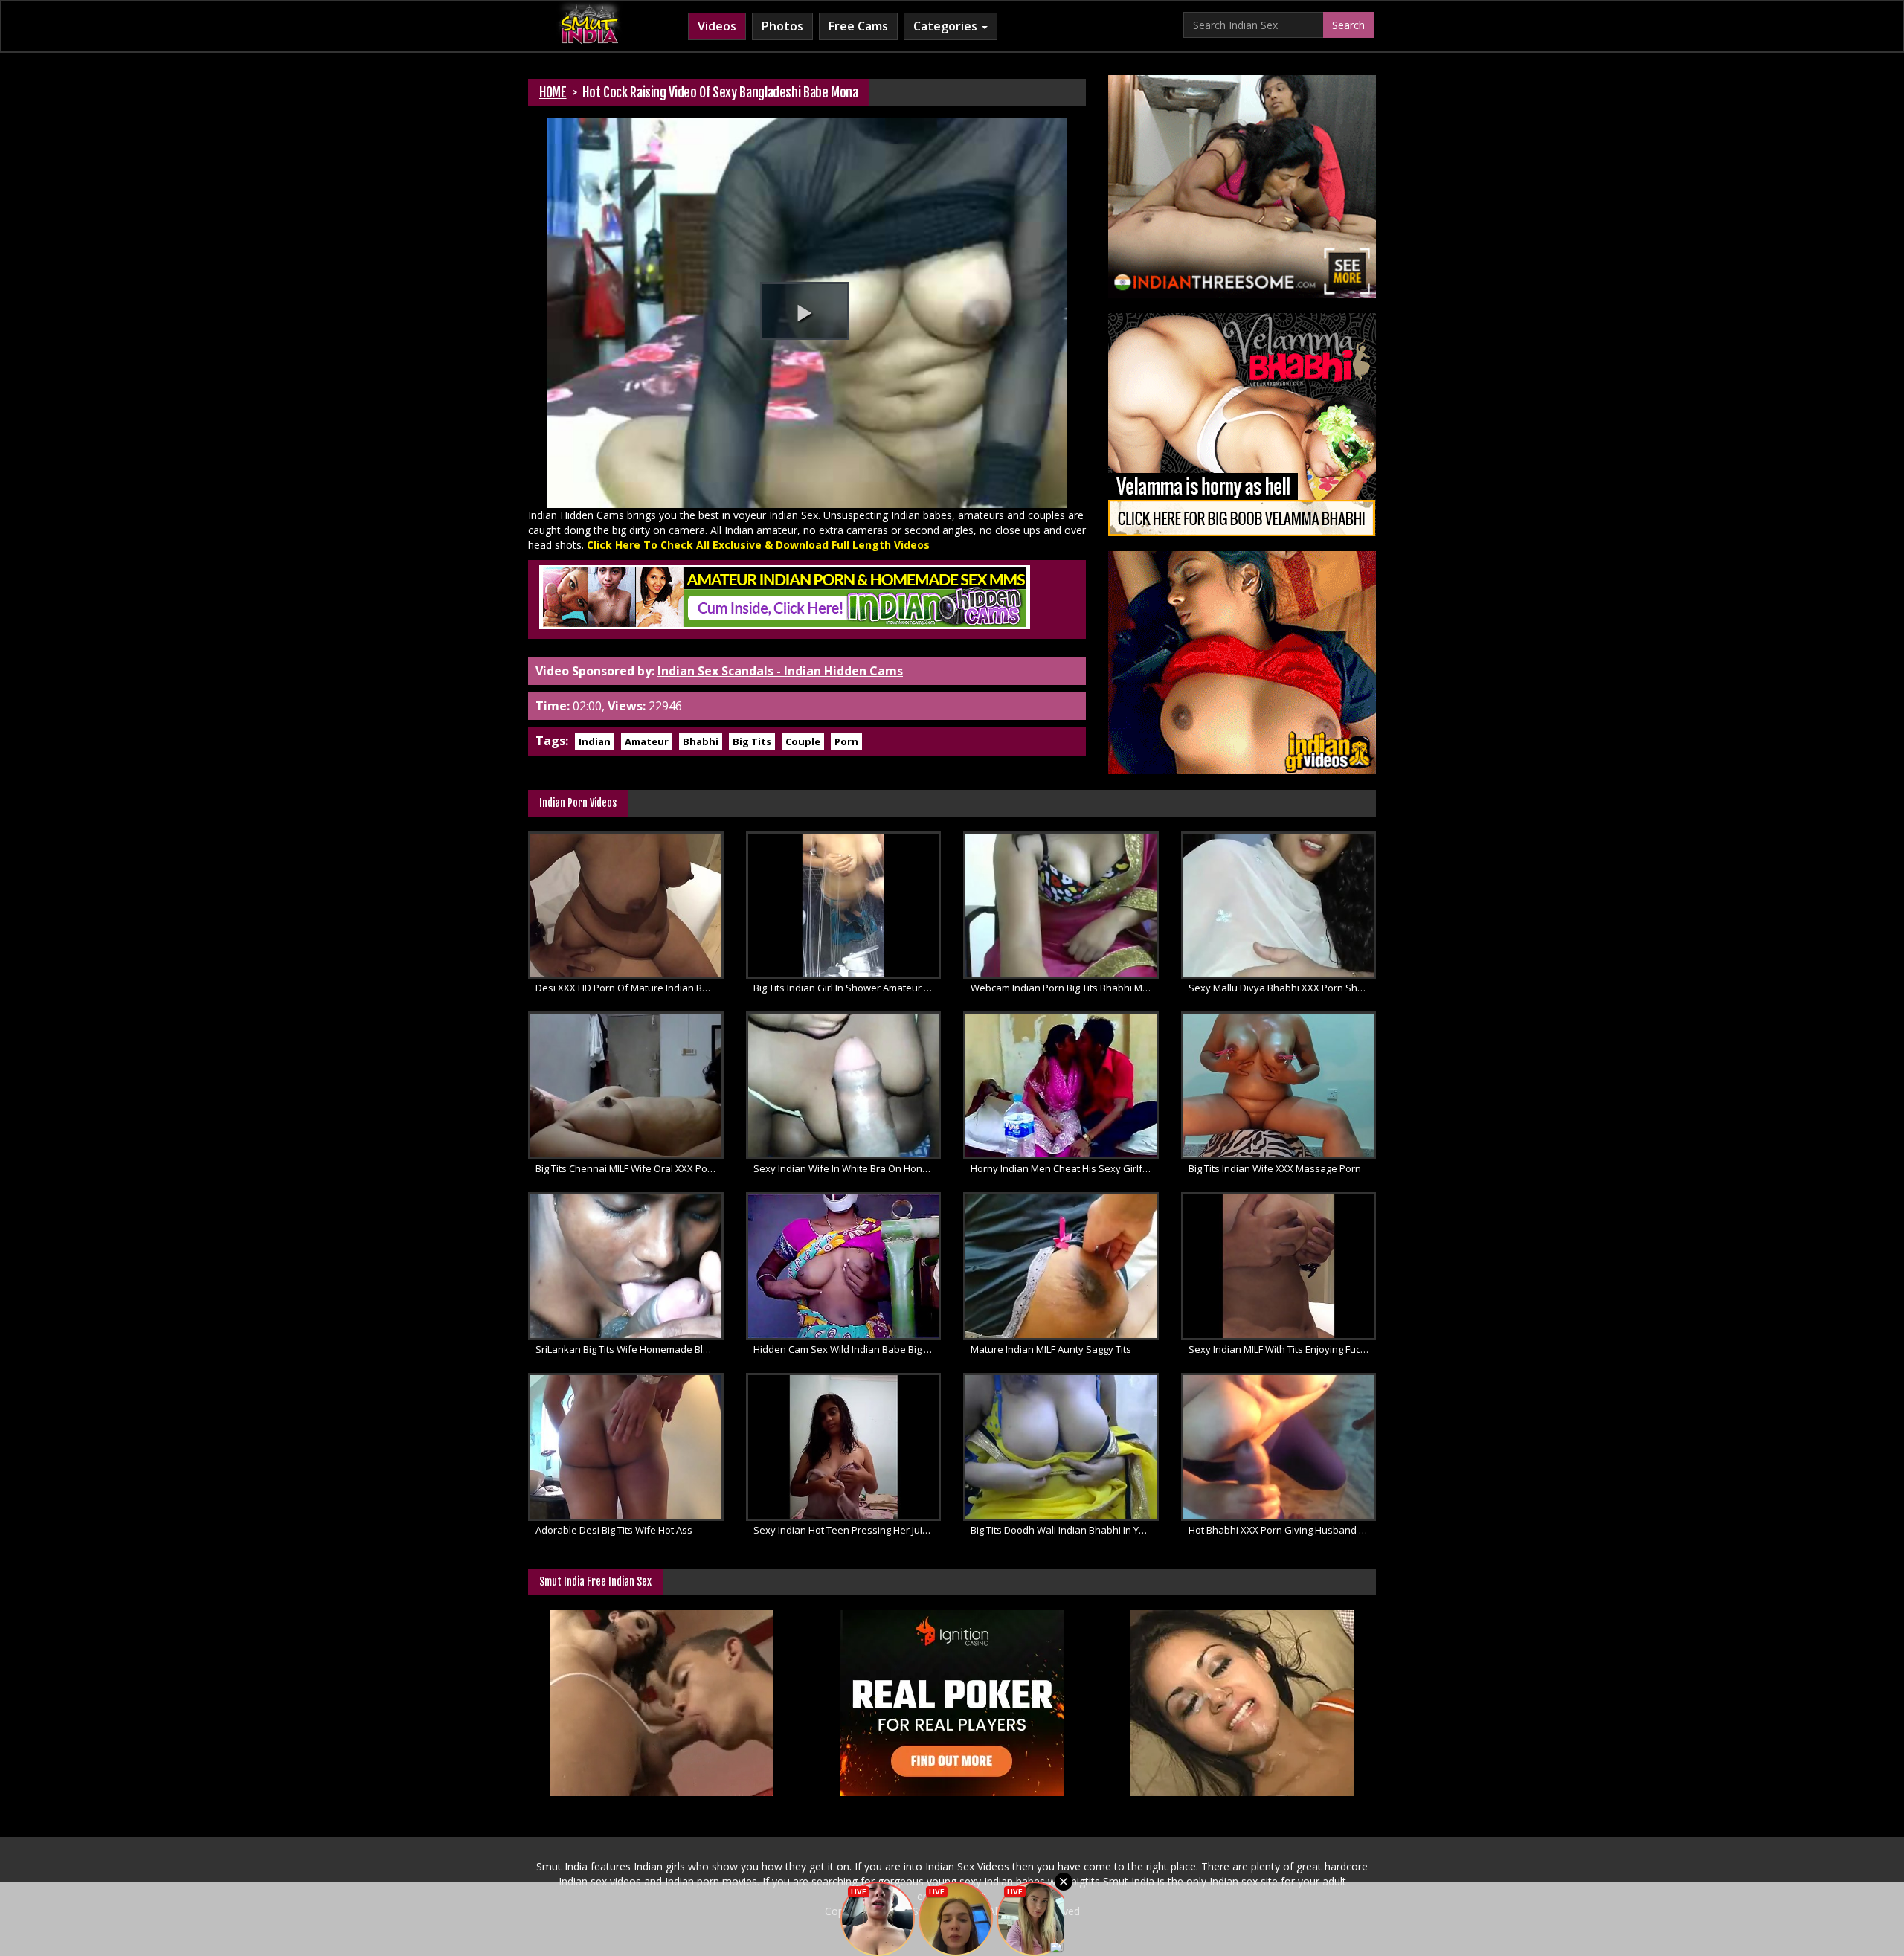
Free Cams (858, 26)
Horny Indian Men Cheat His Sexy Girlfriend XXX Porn (1065, 1168)
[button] (805, 311)
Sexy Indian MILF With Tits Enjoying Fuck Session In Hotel (1283, 1349)
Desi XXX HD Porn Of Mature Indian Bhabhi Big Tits (630, 988)
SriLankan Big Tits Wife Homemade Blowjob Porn (630, 1349)
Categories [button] (947, 26)
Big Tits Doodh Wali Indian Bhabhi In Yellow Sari (1065, 1530)
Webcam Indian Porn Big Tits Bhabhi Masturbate (1065, 988)
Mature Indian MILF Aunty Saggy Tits (1051, 1349)
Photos (782, 26)
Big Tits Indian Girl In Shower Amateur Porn (848, 988)
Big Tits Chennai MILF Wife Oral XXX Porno (629, 1168)
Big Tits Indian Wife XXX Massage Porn (1275, 1168)
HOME (553, 92)
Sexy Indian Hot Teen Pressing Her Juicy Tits (848, 1530)
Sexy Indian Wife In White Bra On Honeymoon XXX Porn (848, 1168)
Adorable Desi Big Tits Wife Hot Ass (614, 1530)
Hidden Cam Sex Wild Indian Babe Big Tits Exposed (848, 1349)
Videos (717, 26)
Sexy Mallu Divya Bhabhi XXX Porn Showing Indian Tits (1283, 988)
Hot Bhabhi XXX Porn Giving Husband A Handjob (1283, 1530)
